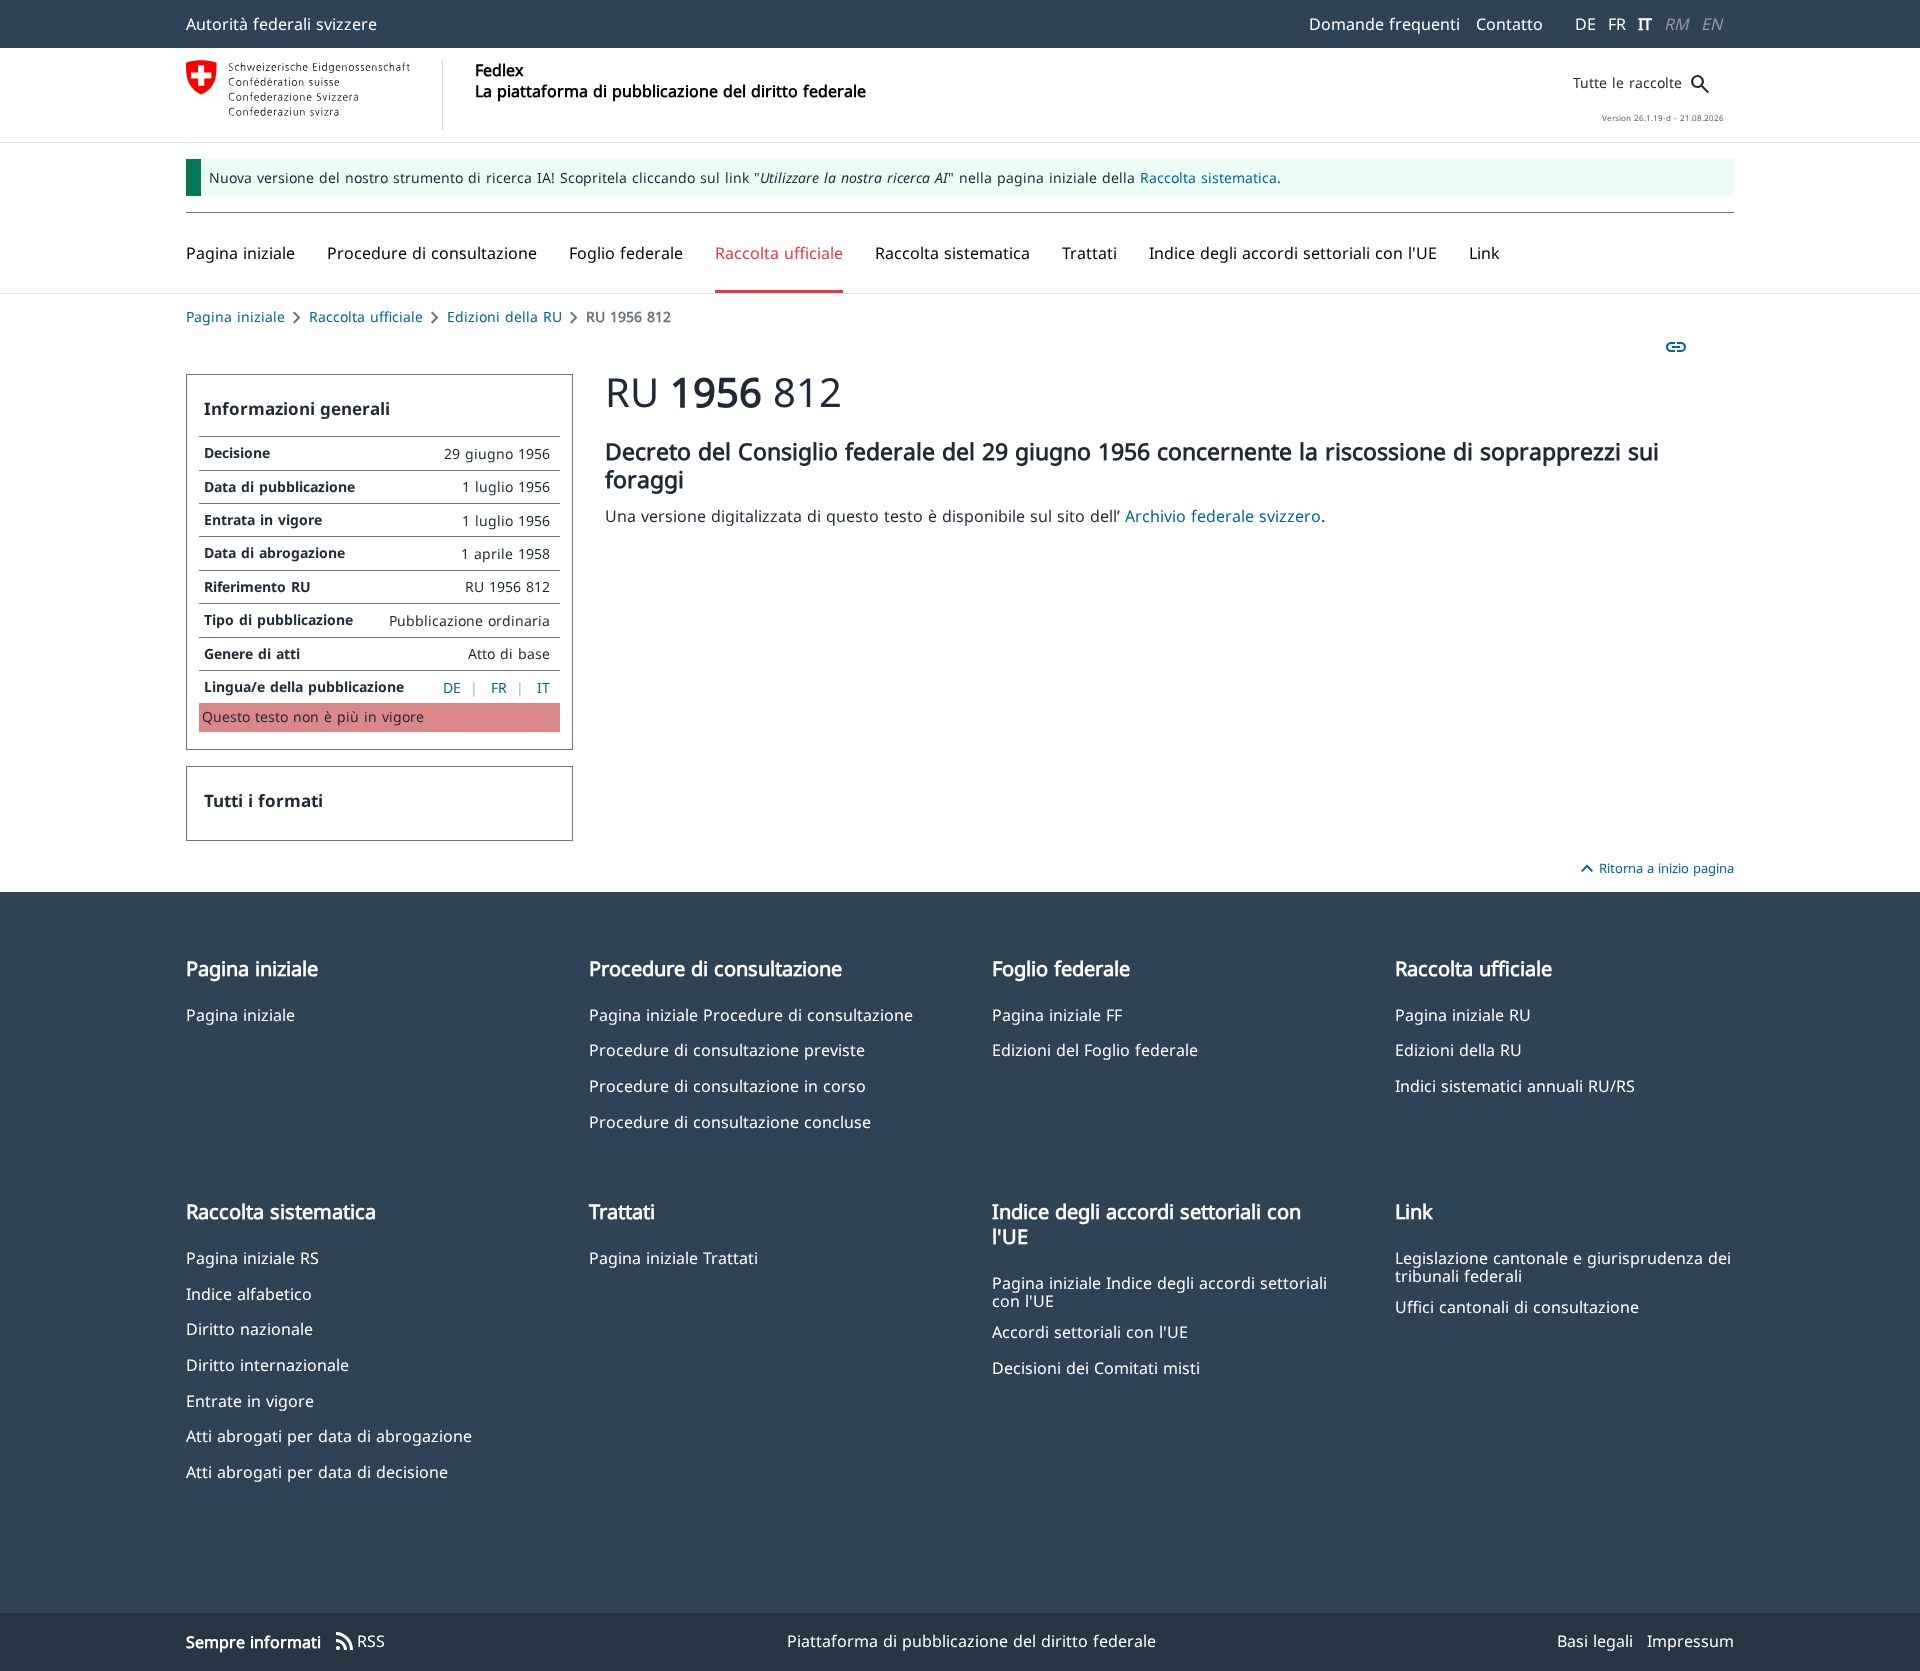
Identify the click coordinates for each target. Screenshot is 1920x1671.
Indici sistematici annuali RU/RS (1515, 1085)
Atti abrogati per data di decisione (317, 1471)
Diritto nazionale (249, 1328)
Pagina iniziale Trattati (673, 1257)
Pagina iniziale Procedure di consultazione (751, 1014)
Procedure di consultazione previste (727, 1049)
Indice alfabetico (249, 1293)
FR (1617, 24)
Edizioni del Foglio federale (1095, 1049)
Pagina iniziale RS (252, 1257)
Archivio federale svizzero (1223, 516)
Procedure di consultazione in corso (727, 1085)
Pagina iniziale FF (1057, 1014)
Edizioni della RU (504, 316)
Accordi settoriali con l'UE (1090, 1331)
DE (1585, 24)
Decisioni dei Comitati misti (1096, 1367)
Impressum (1690, 1641)
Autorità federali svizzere (281, 24)
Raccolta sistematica (1208, 177)
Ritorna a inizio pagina (1654, 869)
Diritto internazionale (267, 1364)
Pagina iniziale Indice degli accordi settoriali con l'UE (1159, 1291)
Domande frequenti (1384, 24)
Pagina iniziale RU (1463, 1014)
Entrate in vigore (250, 1400)
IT (1645, 24)
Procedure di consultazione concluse (730, 1121)
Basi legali (1595, 1641)
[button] (432, 253)
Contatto (1509, 24)
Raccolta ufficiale (366, 316)
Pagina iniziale (235, 316)
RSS (359, 1642)
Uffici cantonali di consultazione (1517, 1306)
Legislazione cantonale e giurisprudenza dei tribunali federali (1563, 1266)
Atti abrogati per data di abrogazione (329, 1435)
